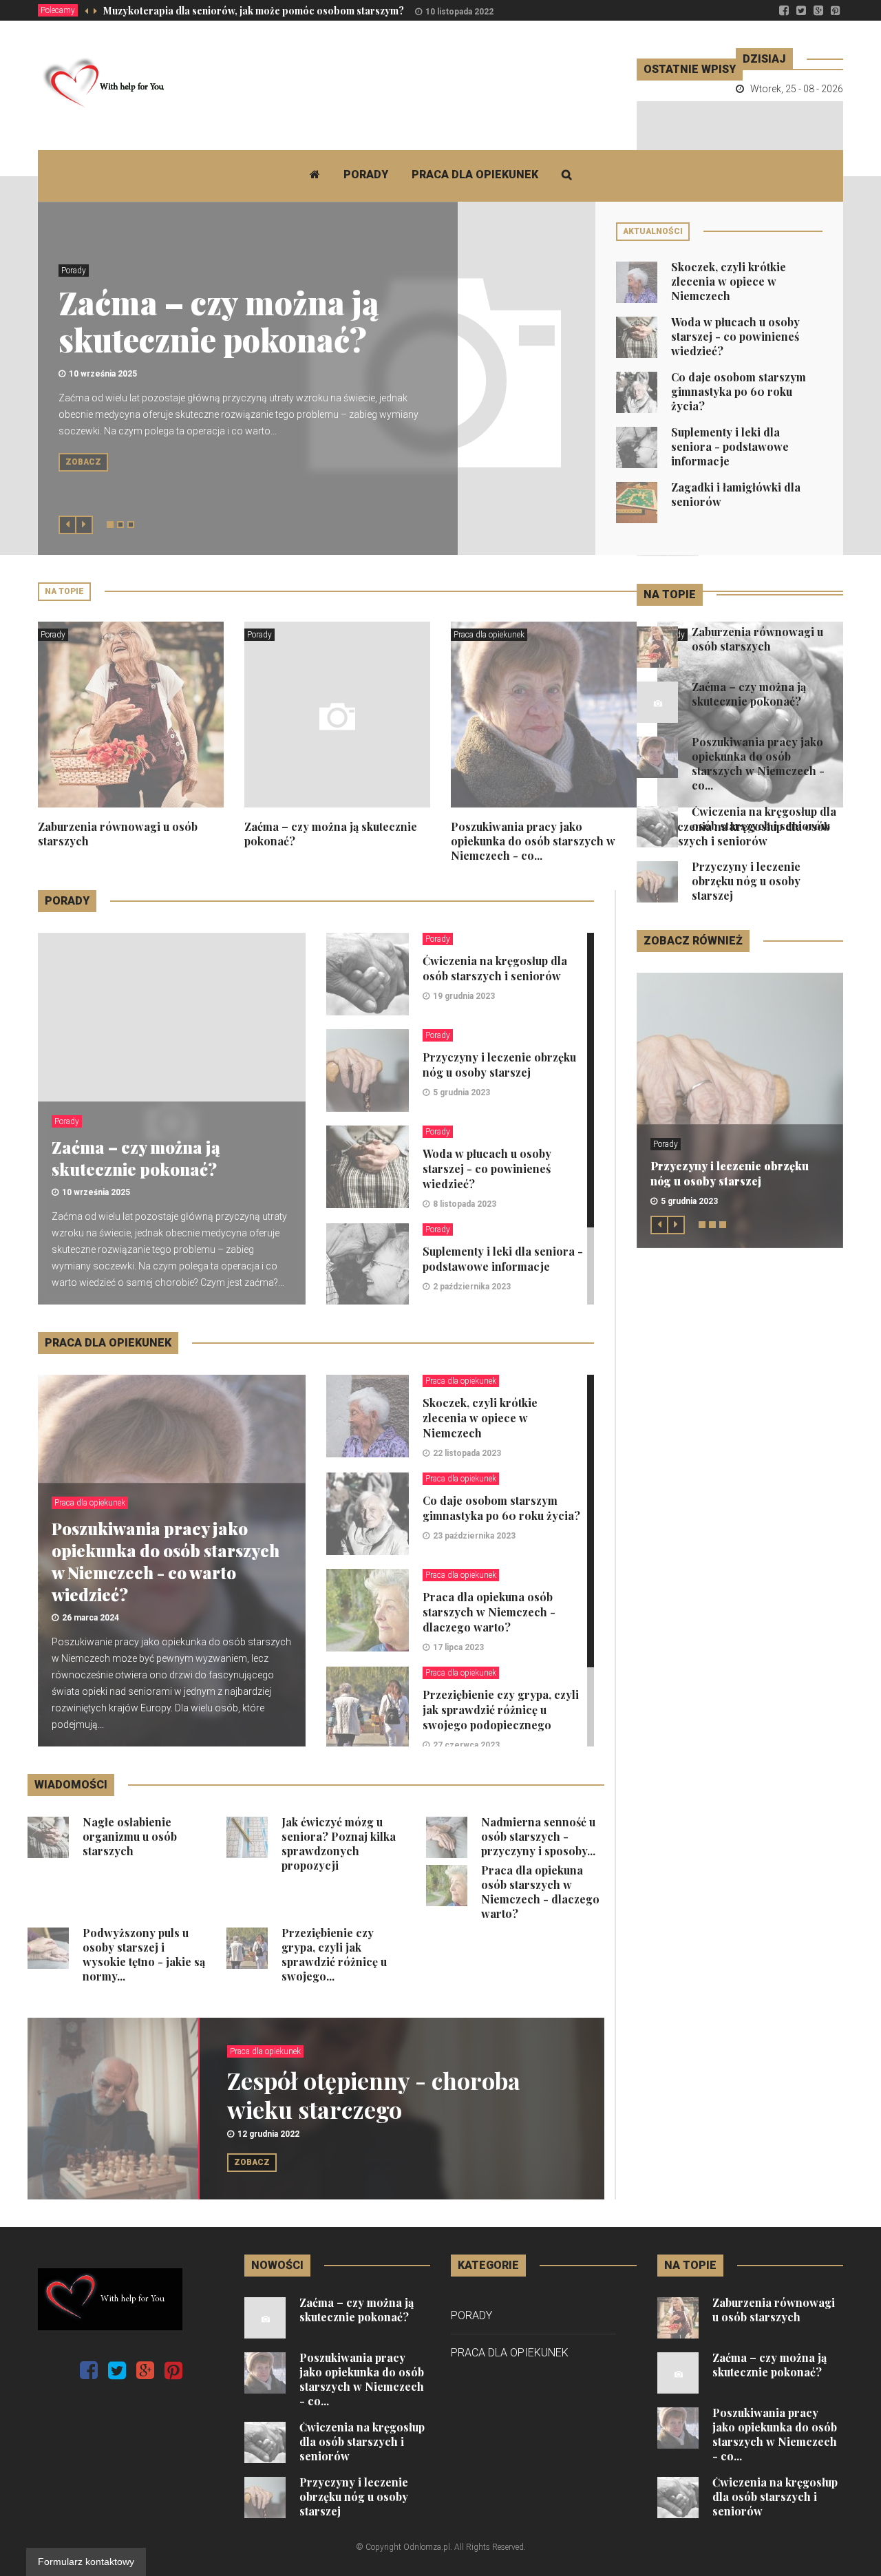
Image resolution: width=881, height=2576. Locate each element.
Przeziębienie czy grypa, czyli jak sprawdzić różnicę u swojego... (334, 1954)
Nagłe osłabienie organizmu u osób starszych (130, 1836)
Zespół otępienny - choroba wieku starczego (374, 2095)
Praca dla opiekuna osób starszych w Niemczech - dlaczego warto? (489, 1612)
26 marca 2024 (91, 1618)
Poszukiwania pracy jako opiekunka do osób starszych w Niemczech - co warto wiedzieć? (166, 1561)
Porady (366, 175)
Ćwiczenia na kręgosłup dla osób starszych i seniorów (495, 968)
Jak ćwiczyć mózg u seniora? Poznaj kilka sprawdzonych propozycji (339, 1844)
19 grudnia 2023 (464, 996)
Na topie (64, 591)
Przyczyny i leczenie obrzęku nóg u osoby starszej (499, 1065)
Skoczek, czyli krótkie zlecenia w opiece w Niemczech (729, 281)
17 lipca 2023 (458, 1647)
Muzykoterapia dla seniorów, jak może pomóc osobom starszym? (254, 11)
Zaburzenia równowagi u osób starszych (757, 639)
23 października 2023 (474, 1536)
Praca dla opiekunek (475, 175)
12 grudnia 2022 (268, 2134)
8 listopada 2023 (465, 1204)
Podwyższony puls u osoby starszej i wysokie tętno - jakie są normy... (144, 1954)
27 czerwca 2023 (466, 1745)
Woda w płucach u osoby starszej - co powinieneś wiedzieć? (735, 336)
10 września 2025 (103, 374)
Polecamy (58, 10)
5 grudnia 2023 (461, 1092)
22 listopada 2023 (467, 1453)
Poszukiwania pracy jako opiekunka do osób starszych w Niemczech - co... (533, 841)
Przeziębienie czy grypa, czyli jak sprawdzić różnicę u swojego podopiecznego (501, 1710)
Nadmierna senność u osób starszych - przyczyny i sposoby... (538, 1836)
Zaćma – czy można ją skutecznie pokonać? (219, 321)
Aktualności (653, 231)
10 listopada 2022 (459, 12)
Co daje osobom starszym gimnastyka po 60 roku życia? (739, 391)
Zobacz (83, 462)
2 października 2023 (472, 1287)
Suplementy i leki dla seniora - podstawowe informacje (730, 446)
